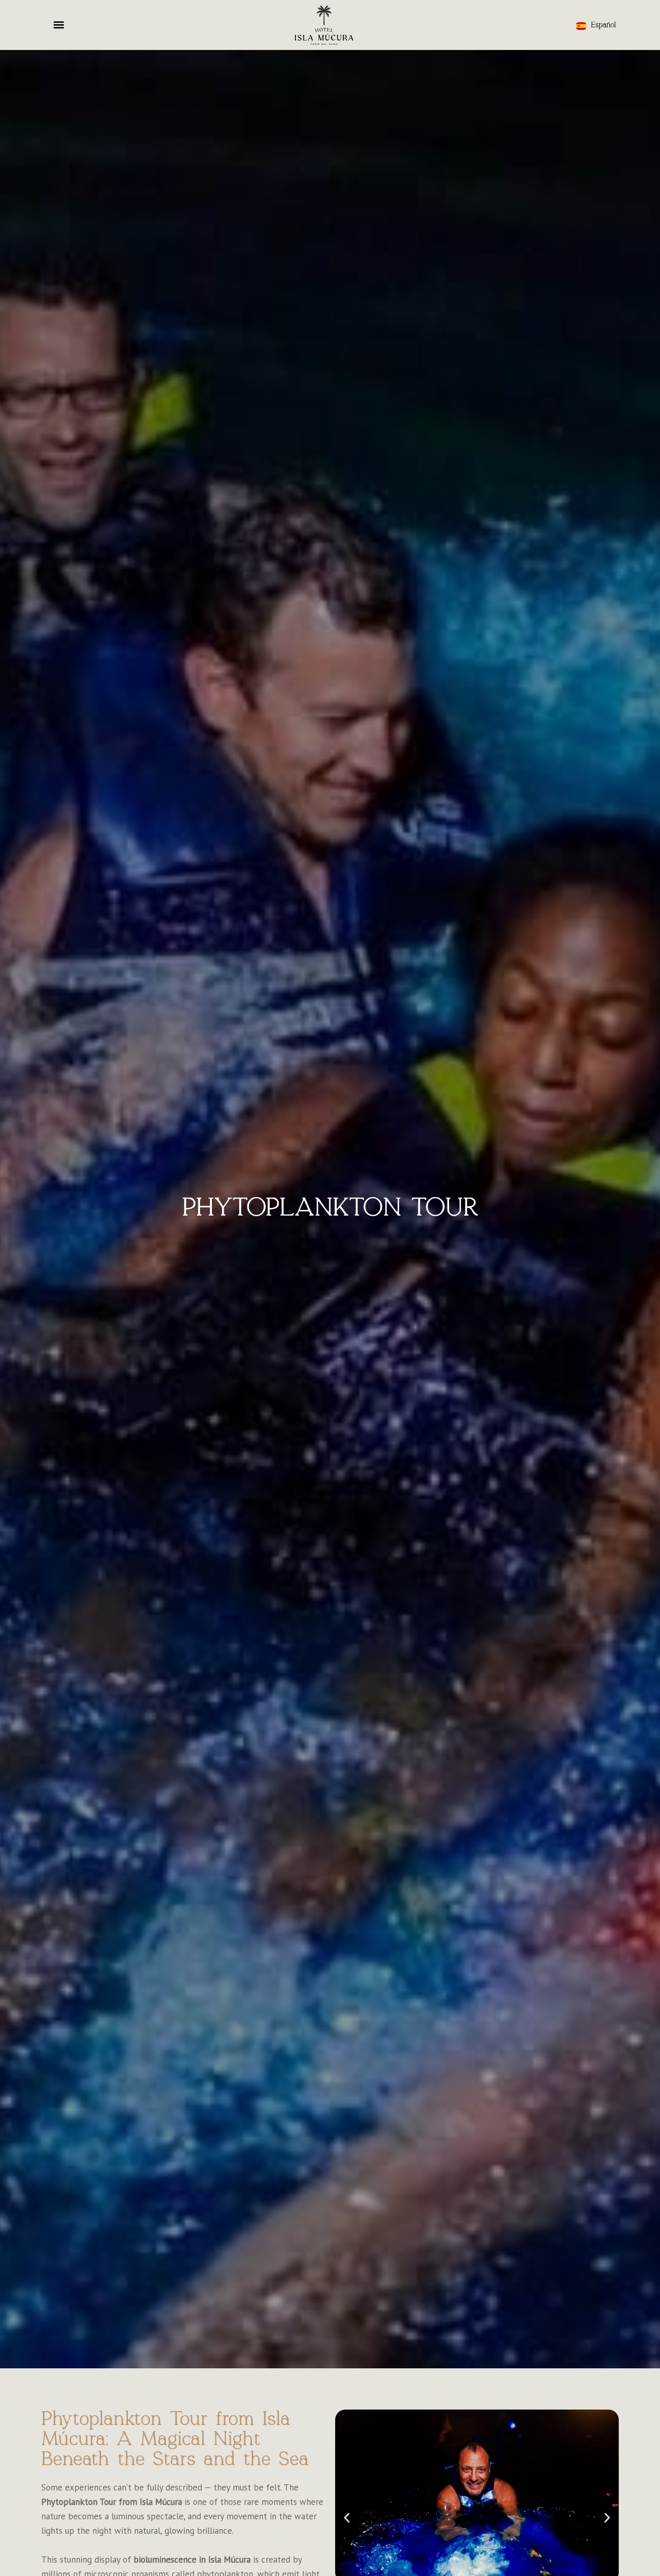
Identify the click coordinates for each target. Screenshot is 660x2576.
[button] (59, 25)
